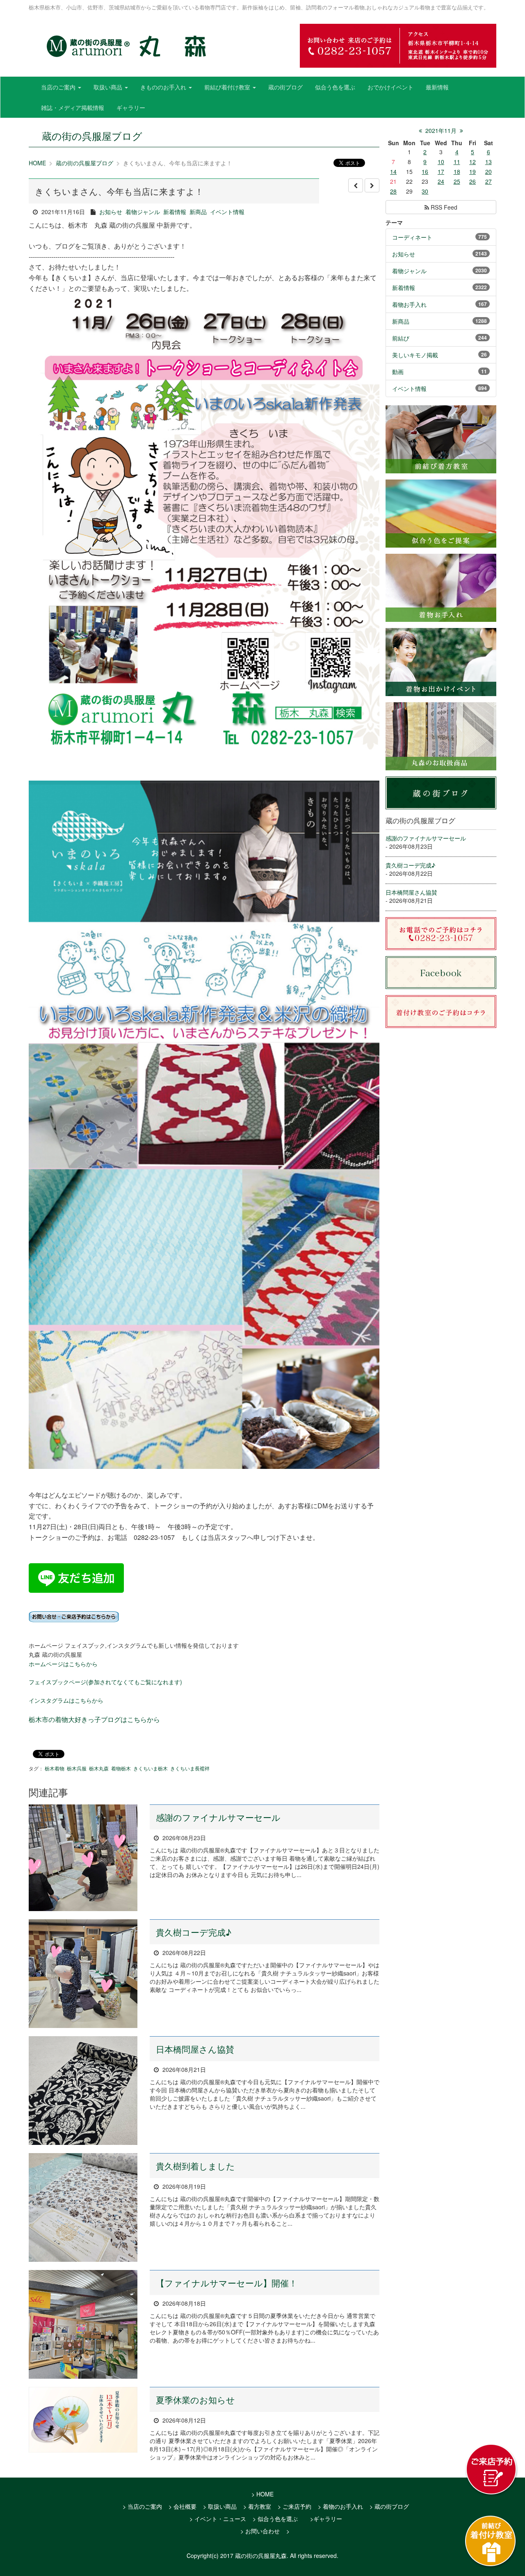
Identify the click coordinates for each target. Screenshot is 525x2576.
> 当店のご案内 (142, 2506)
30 (425, 191)
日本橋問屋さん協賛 (195, 2049)
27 (488, 181)
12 (472, 162)
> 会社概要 (183, 2506)
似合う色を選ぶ (335, 87)
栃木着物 (55, 1768)
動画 (398, 372)
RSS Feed (443, 207)
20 (488, 171)
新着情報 (175, 212)
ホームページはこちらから (63, 1664)
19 (472, 171)
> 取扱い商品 (220, 2506)
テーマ (394, 222)
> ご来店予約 (294, 2506)
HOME (37, 163)
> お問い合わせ (260, 2531)
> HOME (262, 2494)
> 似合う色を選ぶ (275, 2519)
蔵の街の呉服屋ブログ (84, 163)
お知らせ (111, 212)
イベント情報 (227, 212)
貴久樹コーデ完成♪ (194, 1932)
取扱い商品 (109, 87)
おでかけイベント (390, 87)
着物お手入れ (409, 304)
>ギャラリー (326, 2519)
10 (441, 162)
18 (457, 171)
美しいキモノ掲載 (415, 355)
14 (393, 171)
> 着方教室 (257, 2506)
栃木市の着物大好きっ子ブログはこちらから (94, 1719)
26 (472, 181)
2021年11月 (441, 130)
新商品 (198, 212)
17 (441, 171)
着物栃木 (121, 1768)
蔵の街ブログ (285, 87)
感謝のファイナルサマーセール (218, 1817)
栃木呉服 (77, 1768)
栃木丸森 (99, 1768)
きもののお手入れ (164, 87)
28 (393, 191)
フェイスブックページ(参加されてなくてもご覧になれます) (105, 1682)
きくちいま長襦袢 (190, 1768)
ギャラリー (131, 107)
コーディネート (412, 237)
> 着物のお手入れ (340, 2506)
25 (457, 181)
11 (457, 162)
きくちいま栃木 (151, 1768)
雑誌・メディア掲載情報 (73, 107)
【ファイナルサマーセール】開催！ (227, 2283)
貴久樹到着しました (195, 2166)
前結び (401, 338)
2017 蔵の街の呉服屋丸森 (253, 2555)
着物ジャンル (143, 212)
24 (441, 181)
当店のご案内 (59, 87)
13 (488, 162)
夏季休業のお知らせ (195, 2400)
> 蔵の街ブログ (389, 2506)
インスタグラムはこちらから (66, 1700)
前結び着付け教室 (228, 87)
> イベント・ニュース (218, 2519)
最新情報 (437, 87)
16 (425, 171)
